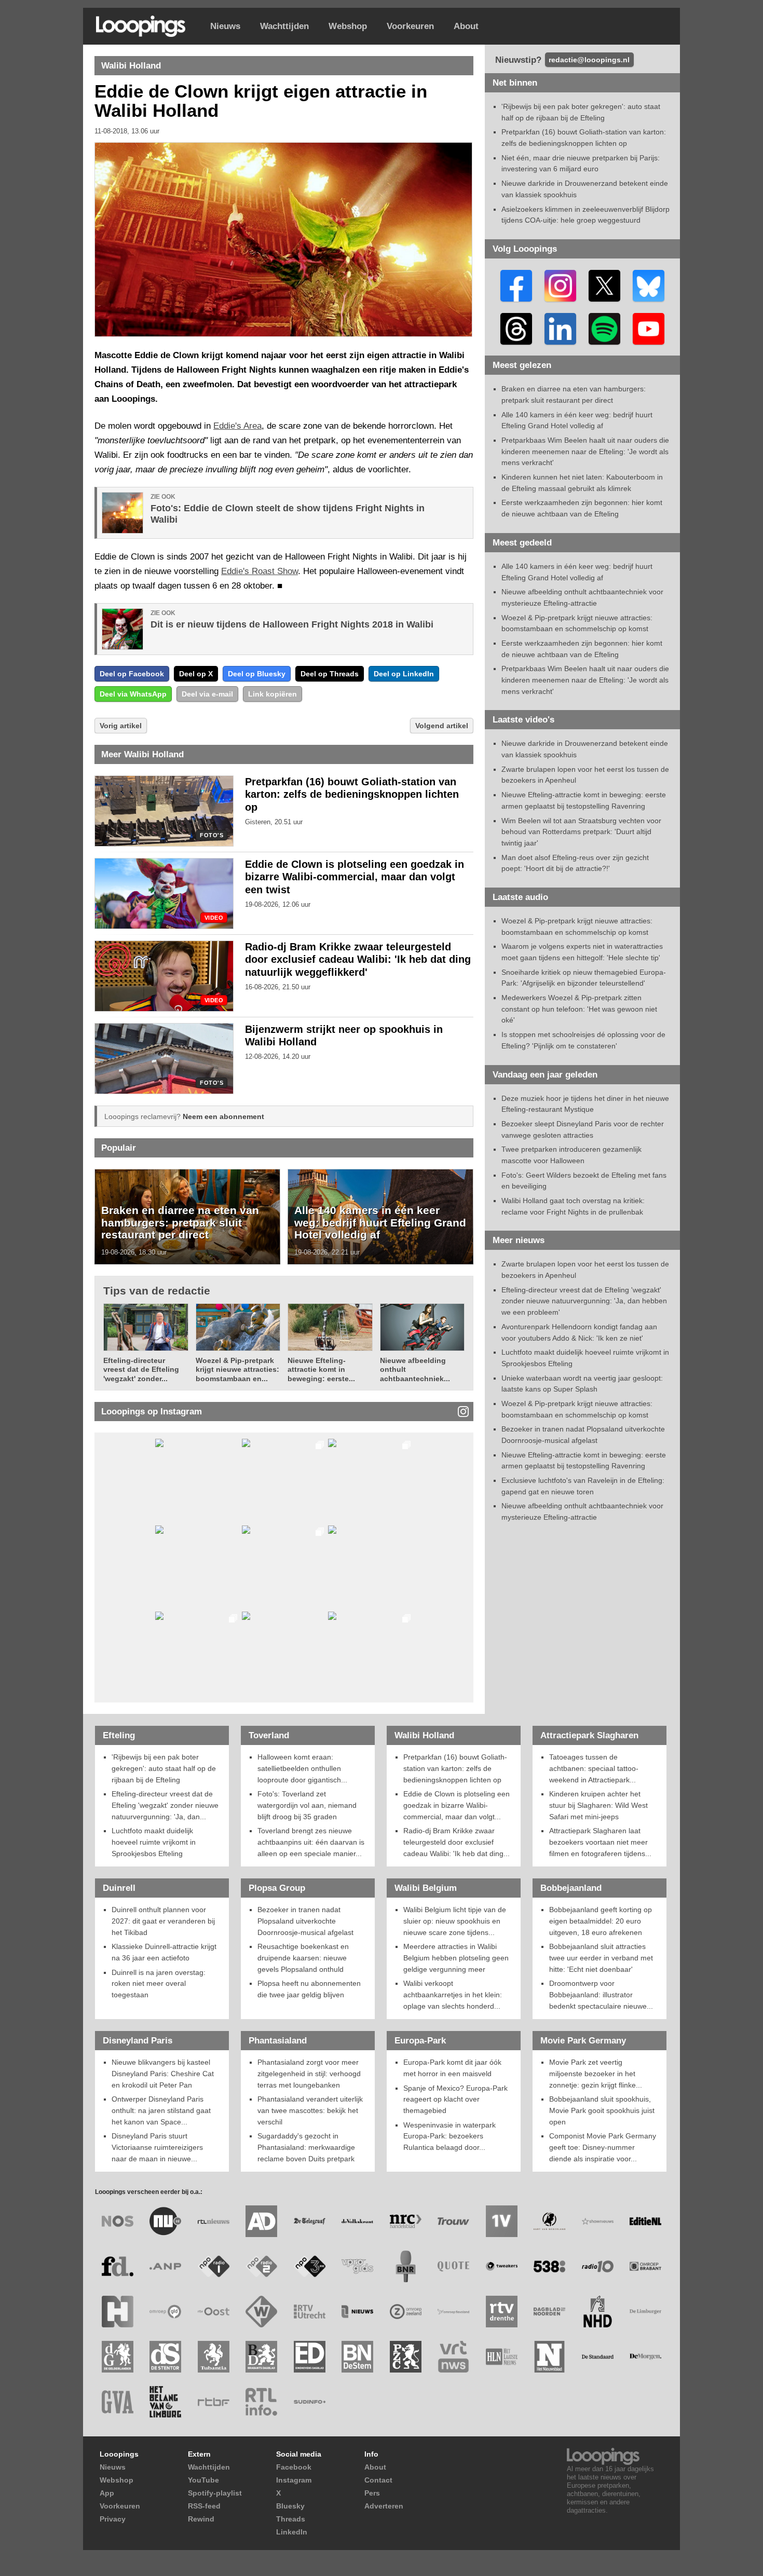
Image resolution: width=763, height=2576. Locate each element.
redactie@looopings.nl (589, 60)
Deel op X (196, 674)
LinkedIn (292, 2532)
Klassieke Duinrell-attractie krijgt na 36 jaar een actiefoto (164, 1952)
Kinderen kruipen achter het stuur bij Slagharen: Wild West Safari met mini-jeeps (598, 1805)
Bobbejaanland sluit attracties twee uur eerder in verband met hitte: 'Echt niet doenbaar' (601, 1958)
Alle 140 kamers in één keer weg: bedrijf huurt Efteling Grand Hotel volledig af (380, 1222)
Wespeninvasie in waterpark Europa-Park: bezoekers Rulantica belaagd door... (449, 2136)
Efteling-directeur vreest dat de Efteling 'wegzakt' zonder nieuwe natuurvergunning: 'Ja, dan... (165, 1805)
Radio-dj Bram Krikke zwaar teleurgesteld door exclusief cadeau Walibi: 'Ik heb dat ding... (457, 1842)
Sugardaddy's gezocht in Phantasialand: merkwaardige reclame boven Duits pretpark (306, 2147)
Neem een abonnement (223, 1116)
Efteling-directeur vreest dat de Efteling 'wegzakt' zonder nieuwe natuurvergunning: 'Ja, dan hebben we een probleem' (584, 1301)
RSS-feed (204, 2506)
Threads (291, 2519)
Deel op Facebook (132, 674)
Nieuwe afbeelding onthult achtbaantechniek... (415, 1369)
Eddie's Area (237, 426)
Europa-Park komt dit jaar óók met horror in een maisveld (452, 2068)
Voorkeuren (410, 26)
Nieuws (225, 26)
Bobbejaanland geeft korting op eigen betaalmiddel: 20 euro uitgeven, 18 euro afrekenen (601, 1921)
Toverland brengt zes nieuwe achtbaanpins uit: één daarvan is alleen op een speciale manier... (311, 1842)
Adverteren (384, 2506)
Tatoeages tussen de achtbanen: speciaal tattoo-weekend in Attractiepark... (594, 1768)
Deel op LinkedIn (404, 674)
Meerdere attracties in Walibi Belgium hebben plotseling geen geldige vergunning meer (456, 1958)
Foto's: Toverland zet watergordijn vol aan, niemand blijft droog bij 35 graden (307, 1805)
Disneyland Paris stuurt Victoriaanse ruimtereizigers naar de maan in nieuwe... (157, 2147)
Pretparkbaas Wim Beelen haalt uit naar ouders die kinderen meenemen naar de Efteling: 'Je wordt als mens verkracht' (585, 451)
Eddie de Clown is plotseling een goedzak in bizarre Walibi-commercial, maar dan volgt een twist (355, 877)
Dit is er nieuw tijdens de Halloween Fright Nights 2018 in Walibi (292, 624)
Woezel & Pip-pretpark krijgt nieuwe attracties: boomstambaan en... (237, 1369)
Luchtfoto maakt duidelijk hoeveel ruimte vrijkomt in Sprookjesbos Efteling (154, 1842)
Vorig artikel (121, 726)
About (466, 26)
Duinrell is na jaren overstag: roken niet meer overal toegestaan (159, 1984)
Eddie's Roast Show (260, 571)
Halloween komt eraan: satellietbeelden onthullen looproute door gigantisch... (302, 1768)
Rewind (201, 2519)
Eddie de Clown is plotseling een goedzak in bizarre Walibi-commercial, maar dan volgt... (457, 1805)
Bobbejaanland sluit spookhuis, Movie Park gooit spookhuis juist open (602, 2110)
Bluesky (290, 2506)
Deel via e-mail (207, 694)
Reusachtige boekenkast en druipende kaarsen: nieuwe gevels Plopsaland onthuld (303, 1958)
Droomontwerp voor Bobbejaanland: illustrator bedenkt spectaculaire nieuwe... (601, 1994)
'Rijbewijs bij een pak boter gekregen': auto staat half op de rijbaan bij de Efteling (164, 1768)
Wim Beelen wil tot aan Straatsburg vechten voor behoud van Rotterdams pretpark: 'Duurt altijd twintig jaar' (581, 832)
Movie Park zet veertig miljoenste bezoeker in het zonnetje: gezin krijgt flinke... (596, 2073)
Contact (378, 2480)
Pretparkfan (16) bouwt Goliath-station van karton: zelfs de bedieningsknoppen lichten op (352, 795)
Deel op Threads (330, 674)
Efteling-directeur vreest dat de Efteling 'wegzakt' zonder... (141, 1369)
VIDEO (214, 918)
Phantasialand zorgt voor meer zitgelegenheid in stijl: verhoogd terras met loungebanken (309, 2073)
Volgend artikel (442, 726)
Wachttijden (284, 26)
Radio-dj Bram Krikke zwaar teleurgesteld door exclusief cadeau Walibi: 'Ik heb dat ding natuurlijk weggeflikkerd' (358, 960)
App (107, 2493)
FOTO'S (212, 835)
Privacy (113, 2519)
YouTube (203, 2480)
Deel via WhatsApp (133, 694)
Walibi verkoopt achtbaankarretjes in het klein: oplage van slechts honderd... (453, 1994)
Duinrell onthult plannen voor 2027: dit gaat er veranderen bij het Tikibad (163, 1921)
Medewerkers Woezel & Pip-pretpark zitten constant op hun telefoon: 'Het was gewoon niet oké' (579, 1009)
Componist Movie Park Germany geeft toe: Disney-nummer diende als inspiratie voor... (603, 2147)
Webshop (348, 26)
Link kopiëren (272, 694)
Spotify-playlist (215, 2493)
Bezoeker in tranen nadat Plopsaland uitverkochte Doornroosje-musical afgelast (305, 1921)
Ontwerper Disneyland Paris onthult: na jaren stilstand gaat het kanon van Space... (161, 2110)
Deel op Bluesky (257, 674)
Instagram (294, 2480)
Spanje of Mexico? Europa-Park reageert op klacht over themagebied (455, 2099)
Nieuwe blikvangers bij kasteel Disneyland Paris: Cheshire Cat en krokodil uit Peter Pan (163, 2073)
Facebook (294, 2467)
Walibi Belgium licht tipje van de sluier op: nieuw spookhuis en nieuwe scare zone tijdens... (455, 1921)
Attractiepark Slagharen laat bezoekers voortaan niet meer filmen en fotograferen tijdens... (600, 1842)
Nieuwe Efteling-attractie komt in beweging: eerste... (321, 1369)
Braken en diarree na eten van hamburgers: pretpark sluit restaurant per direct (180, 1222)
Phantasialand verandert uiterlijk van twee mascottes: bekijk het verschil (310, 2110)
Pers (372, 2493)
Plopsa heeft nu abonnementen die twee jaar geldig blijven (309, 1989)
